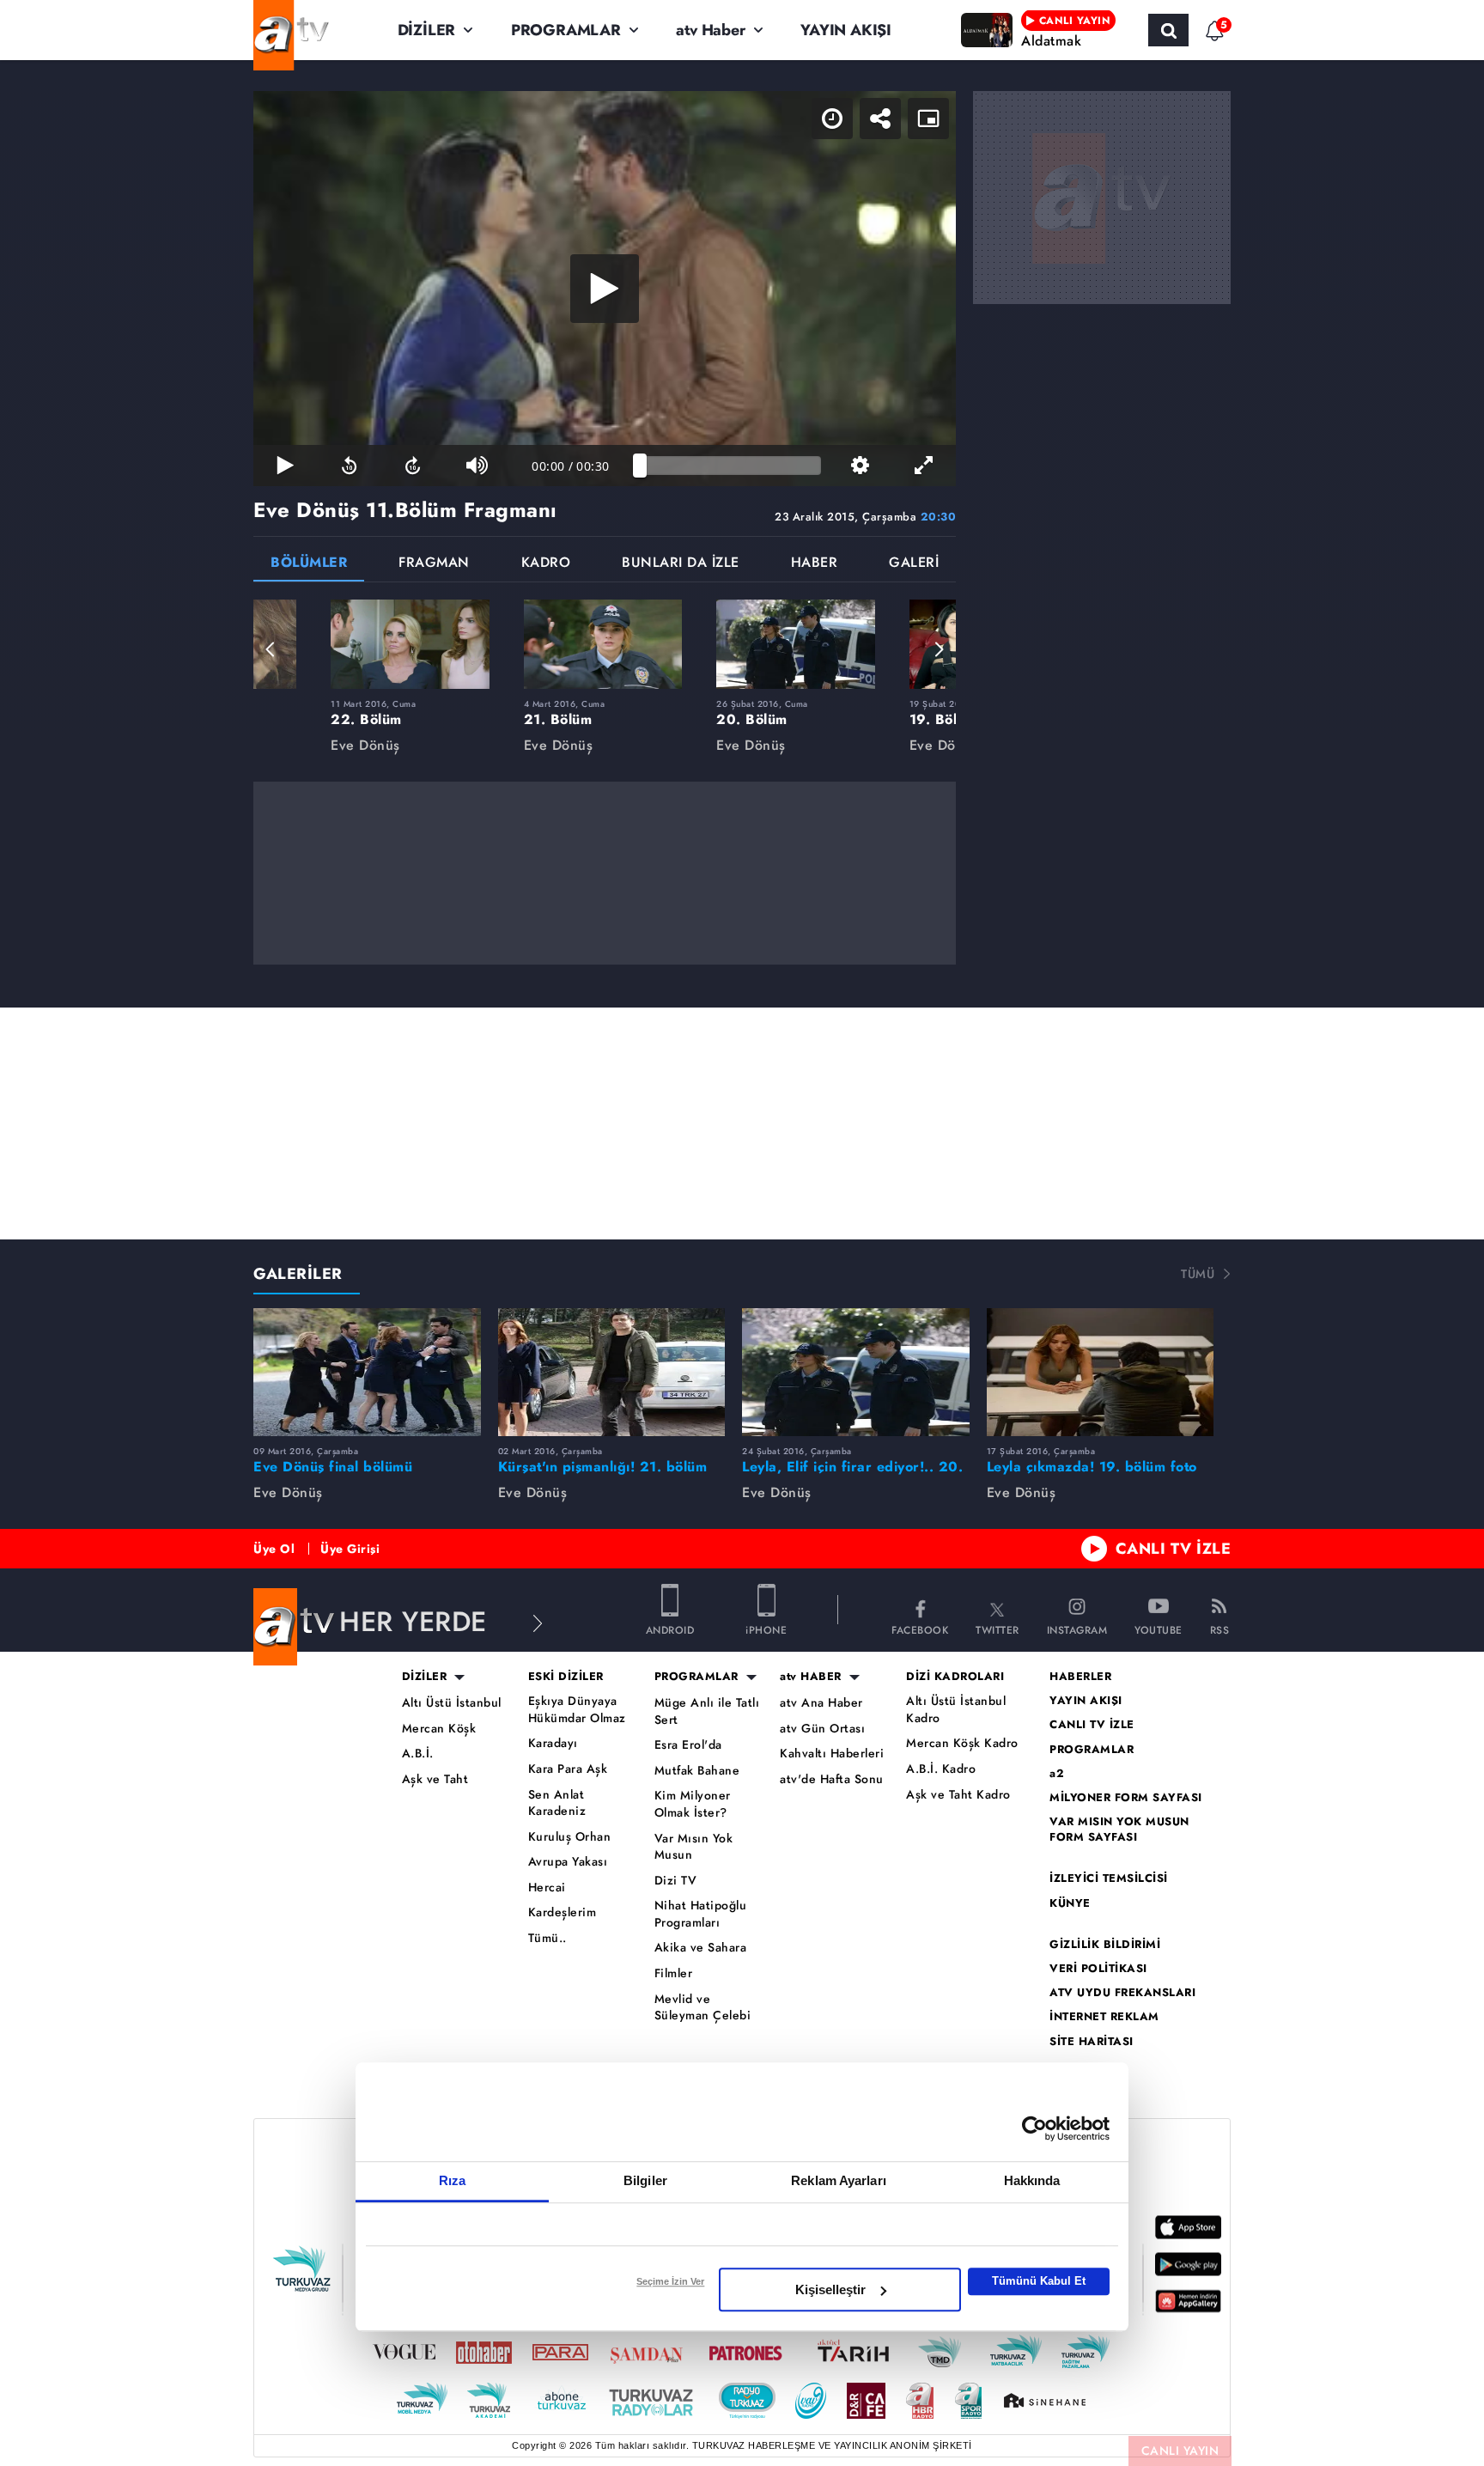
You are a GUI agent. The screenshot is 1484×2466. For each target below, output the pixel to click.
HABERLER (1080, 1677)
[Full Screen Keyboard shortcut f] (924, 466)
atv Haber (710, 30)
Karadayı (553, 1743)
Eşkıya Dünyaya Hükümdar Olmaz (577, 1710)
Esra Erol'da (688, 1745)
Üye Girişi (350, 1549)
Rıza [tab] (452, 2180)
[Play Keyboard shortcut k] (285, 466)
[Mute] (477, 466)
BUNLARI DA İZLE (681, 564)
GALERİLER (298, 1274)
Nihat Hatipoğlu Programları (701, 1914)
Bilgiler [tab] (645, 2180)
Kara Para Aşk (568, 1769)
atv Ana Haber (821, 1703)
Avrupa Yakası (568, 1862)
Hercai (547, 1888)
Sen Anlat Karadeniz (557, 1803)
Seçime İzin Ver (670, 2281)
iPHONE (766, 1629)
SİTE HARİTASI (1092, 2042)
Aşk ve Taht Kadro (958, 1795)
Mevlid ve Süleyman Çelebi (703, 2008)
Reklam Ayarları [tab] (839, 2180)
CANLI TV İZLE (1174, 1549)
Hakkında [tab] (1032, 2180)
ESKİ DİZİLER (566, 1677)
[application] (605, 289)
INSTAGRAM (1077, 1629)
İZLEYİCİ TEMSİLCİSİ (1109, 1878)
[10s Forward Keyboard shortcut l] (413, 466)
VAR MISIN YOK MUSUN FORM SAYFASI (1119, 1830)
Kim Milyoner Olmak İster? (693, 1804)
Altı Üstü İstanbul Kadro (956, 1710)
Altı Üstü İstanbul (452, 1703)
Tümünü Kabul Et (1039, 2281)
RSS (1220, 1629)
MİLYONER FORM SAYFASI (1126, 1798)
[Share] (880, 119)
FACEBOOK (920, 1629)
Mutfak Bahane (697, 1771)
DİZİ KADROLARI (955, 1677)
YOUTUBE (1159, 1629)
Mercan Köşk (439, 1729)
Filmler (674, 1973)
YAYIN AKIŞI (846, 30)
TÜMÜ (1198, 1274)
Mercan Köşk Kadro (962, 1743)
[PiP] (928, 119)
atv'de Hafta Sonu (832, 1779)
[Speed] (832, 119)
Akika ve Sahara (701, 1948)
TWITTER (997, 1629)
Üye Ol (274, 1549)
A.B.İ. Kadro (941, 1769)
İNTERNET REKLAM (1104, 2017)
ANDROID (670, 1629)
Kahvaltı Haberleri (832, 1754)
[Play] (605, 289)
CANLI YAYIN (1180, 2451)
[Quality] (860, 466)
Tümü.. (547, 1938)
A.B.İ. (418, 1754)
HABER (815, 564)
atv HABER (811, 1677)
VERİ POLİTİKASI (1098, 1969)
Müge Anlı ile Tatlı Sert (707, 1711)
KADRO (546, 564)
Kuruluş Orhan (570, 1837)
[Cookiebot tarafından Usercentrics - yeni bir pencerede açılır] (1034, 2128)
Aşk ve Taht (435, 1779)
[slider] (730, 466)
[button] (271, 649)
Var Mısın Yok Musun (694, 1847)
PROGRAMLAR (566, 30)
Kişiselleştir (830, 2289)
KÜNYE (1070, 1903)
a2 (1057, 1774)
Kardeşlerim (563, 1912)
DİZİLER (427, 30)
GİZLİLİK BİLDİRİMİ (1105, 1945)
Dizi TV (676, 1881)
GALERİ (914, 564)
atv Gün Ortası (822, 1729)
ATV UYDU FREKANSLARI (1122, 1993)
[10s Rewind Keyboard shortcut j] (349, 466)
